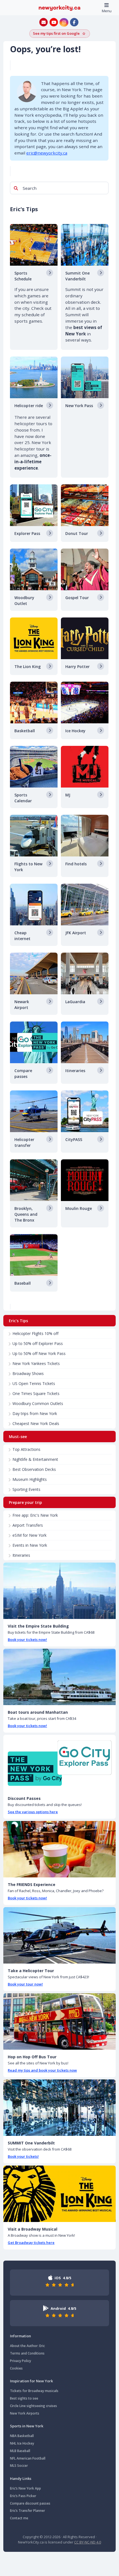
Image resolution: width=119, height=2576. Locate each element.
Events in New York (30, 1545)
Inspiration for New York (31, 2381)
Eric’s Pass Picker (23, 2496)
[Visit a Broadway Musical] (59, 2194)
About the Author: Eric (27, 2346)
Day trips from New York (35, 1413)
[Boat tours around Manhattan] (59, 1677)
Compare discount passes (30, 2503)
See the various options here (33, 1812)
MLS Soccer (19, 2466)
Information (20, 2336)
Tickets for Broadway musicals (34, 2391)
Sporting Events (26, 1489)
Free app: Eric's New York (35, 1515)
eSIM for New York (29, 1535)
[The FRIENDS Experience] (59, 1849)
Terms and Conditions (27, 2353)
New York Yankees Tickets (36, 1363)
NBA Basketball (22, 2436)
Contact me (19, 2518)
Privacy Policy (20, 2361)
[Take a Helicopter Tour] (59, 1935)
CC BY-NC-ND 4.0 (88, 2542)
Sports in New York (27, 2426)
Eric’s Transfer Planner (28, 2511)
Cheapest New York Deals (36, 1423)
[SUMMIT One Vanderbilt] (59, 2108)
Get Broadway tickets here (31, 2243)
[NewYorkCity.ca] (59, 8)
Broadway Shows (28, 1373)
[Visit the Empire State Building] (59, 1591)
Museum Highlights (30, 1479)
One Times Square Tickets (36, 1393)
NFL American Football (28, 2458)
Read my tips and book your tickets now (42, 2070)
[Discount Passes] (59, 1763)
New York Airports (25, 2413)
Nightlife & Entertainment (35, 1459)
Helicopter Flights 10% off (35, 1333)
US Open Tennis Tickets (34, 1383)
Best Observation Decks (34, 1469)
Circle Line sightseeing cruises (33, 2406)
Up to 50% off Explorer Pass (38, 1343)
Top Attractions (26, 1449)
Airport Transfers (28, 1525)
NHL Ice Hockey (22, 2443)
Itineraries (21, 1555)
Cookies (16, 2368)
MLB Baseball (20, 2451)
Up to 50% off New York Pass (39, 1353)
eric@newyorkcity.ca (47, 153)
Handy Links (21, 2478)
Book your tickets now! (27, 1640)
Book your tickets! (23, 2156)
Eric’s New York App (25, 2488)
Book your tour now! (25, 1984)
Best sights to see (24, 2398)
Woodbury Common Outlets (38, 1403)
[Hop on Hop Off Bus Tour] (59, 2021)
